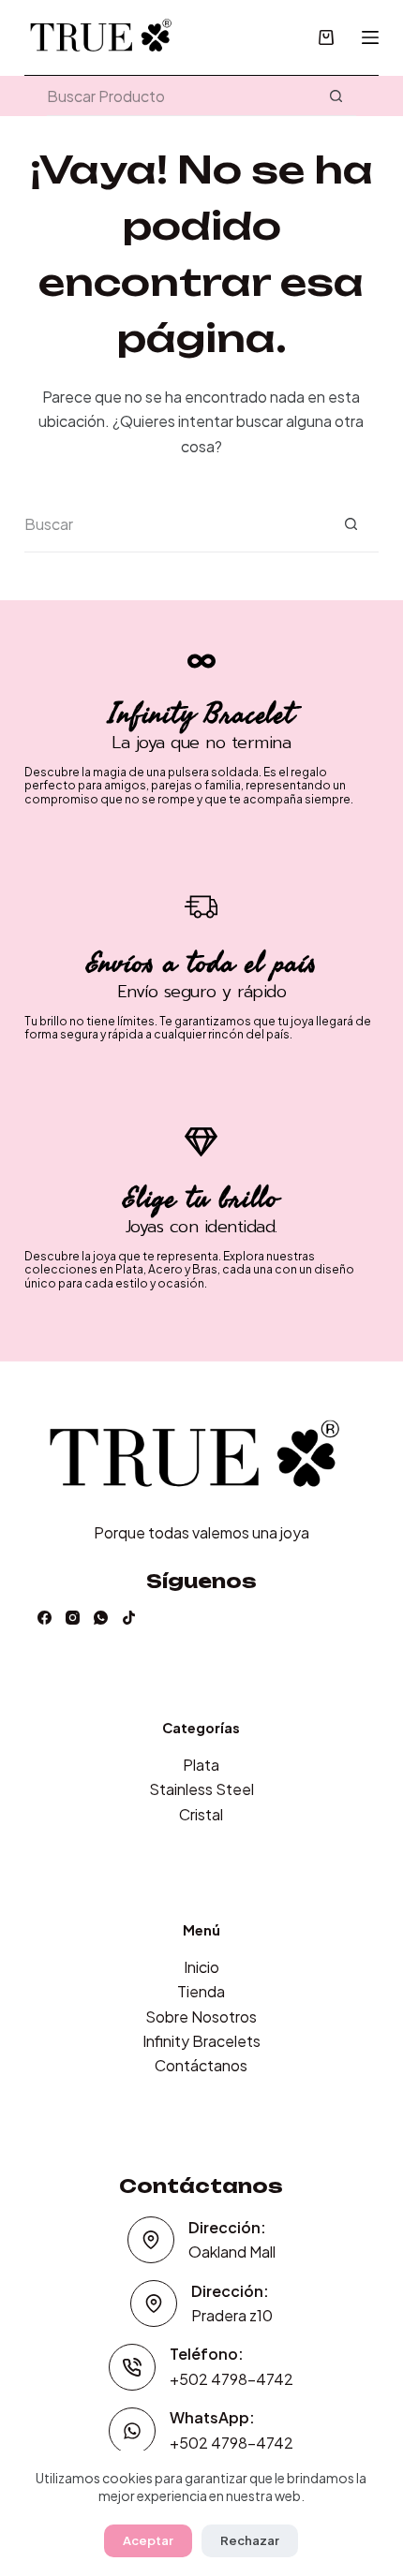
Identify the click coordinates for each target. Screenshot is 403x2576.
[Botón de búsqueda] (336, 96)
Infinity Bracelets (201, 2041)
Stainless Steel (201, 1789)
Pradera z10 (232, 2315)
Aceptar (148, 2540)
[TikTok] (129, 1618)
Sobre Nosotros (201, 2017)
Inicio (201, 1967)
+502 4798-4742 (231, 2379)
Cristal (201, 1814)
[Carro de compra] (326, 37)
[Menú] (370, 37)
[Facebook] (45, 1618)
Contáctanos (201, 2065)
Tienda (201, 1991)
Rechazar (250, 2540)
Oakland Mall (232, 2252)
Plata (201, 1765)
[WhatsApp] (101, 1618)
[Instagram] (73, 1618)
